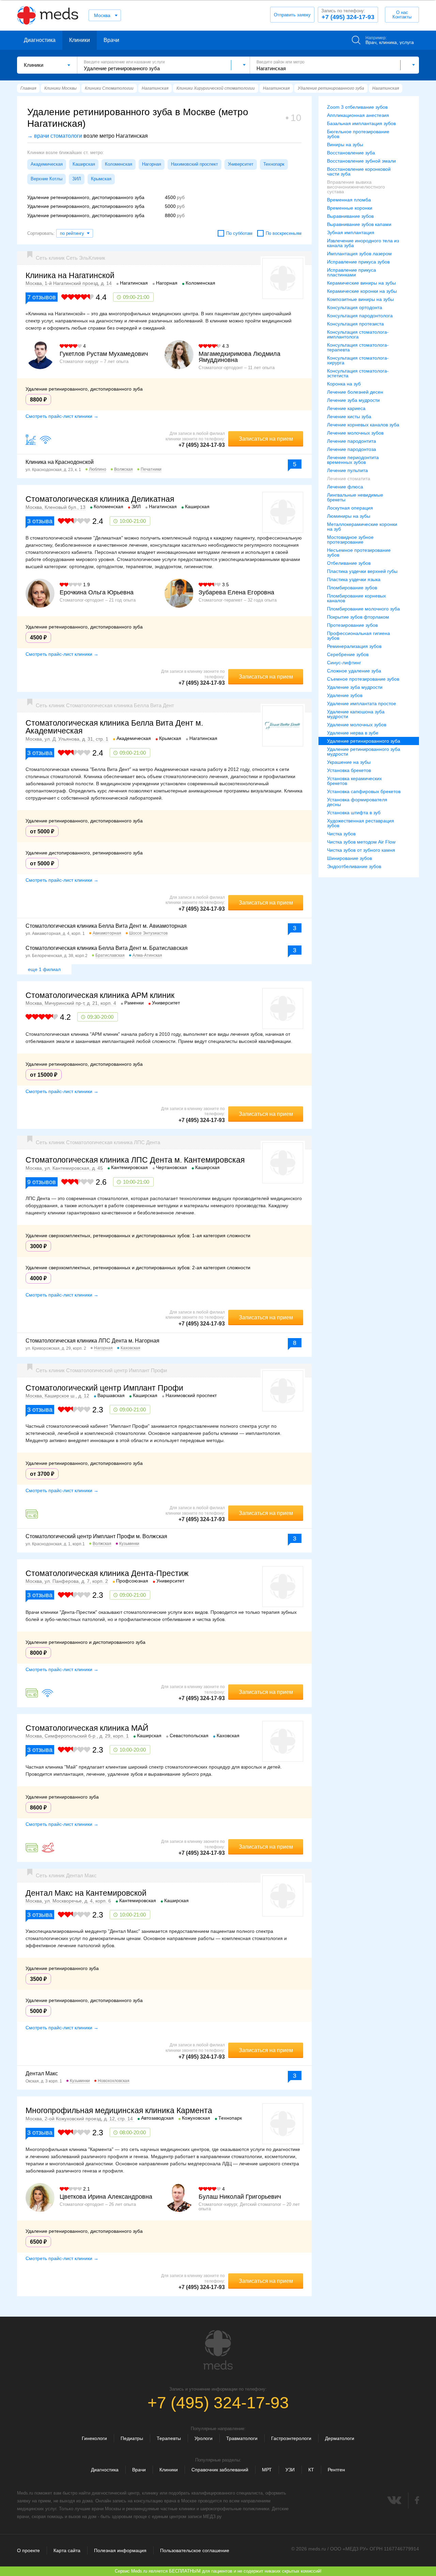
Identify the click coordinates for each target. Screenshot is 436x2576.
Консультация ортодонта (355, 307)
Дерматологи (340, 2438)
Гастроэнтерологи (291, 2438)
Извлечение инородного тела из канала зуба (363, 243)
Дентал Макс (42, 2073)
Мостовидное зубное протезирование (350, 540)
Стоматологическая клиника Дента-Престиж (107, 1573)
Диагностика (40, 40)
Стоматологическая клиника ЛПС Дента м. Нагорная (92, 1341)
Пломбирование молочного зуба (363, 609)
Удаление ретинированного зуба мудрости (364, 752)
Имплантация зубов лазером (359, 254)
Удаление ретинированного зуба (364, 741)
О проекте (28, 2550)
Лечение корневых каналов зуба (363, 425)
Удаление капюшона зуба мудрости (356, 714)
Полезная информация (120, 2550)
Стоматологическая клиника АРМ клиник (100, 995)
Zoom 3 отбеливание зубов (357, 107)
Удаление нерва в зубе (353, 733)
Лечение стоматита (349, 479)
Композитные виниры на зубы (360, 299)
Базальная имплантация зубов (361, 123)
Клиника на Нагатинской (70, 275)
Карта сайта (67, 2550)
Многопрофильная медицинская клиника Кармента (119, 2110)
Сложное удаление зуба (354, 671)
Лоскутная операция (350, 508)
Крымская (101, 179)
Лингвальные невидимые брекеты (355, 497)
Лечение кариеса (346, 408)
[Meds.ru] (218, 2350)
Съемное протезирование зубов (363, 679)
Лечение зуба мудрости (353, 400)
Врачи (111, 40)
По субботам (239, 233)
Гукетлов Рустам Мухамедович (104, 354)
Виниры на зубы (345, 145)
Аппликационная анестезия (358, 115)
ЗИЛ (77, 179)
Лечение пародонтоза (352, 449)
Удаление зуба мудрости (355, 687)
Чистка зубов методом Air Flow (361, 842)
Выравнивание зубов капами (359, 224)
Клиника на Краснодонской (60, 462)
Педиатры (132, 2438)
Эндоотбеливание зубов (354, 866)
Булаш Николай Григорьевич (240, 2197)
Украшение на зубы (349, 762)
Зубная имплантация (351, 232)
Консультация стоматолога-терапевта (358, 347)
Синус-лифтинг (344, 663)
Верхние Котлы (46, 179)
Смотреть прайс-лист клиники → (62, 416)
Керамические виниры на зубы (361, 283)
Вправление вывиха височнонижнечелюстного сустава (356, 187)
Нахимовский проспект (194, 164)
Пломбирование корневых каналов (356, 598)
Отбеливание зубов (349, 563)
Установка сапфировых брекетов (364, 791)
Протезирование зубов (352, 625)
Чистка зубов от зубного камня (361, 850)
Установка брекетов (349, 770)
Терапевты (169, 2438)
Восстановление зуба (351, 153)
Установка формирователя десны (357, 802)
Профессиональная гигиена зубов (359, 636)
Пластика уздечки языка (354, 579)
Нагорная (152, 164)
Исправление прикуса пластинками (352, 272)
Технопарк (274, 164)
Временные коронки (350, 208)
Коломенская (119, 164)
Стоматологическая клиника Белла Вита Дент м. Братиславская (107, 948)
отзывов (42, 297)
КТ (311, 2470)
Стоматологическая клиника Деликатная (100, 499)
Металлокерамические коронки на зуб (362, 527)
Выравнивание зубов (350, 216)
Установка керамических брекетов (354, 781)
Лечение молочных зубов (355, 433)
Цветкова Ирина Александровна (106, 2197)
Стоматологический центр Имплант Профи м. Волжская (96, 1536)
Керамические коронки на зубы (362, 291)
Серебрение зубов (348, 654)
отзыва (40, 521)
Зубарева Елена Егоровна (236, 592)
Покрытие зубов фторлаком (358, 617)
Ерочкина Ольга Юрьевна (97, 592)
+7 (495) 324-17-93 (348, 14)
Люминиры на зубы (349, 516)
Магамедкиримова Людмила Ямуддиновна (239, 357)
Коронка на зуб (344, 384)
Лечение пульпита (347, 470)
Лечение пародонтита (352, 441)
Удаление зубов (345, 695)
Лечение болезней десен (355, 392)
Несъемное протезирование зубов (359, 552)
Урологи (204, 2438)
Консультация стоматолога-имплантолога (358, 334)
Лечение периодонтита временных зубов (353, 460)
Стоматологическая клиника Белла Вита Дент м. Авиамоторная (106, 926)
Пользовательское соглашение (195, 2550)
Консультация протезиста (355, 324)
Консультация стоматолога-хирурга (358, 360)
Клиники (80, 40)
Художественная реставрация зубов (361, 823)
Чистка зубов (341, 834)
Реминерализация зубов (354, 646)
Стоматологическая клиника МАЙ (87, 1728)
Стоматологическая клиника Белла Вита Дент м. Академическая (114, 727)
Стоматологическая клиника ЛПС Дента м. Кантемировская (135, 1160)
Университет (241, 164)
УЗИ (290, 2470)
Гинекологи (94, 2438)
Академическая (47, 164)
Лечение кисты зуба (349, 416)
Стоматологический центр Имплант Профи (104, 1388)
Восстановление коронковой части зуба (359, 171)
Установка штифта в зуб (354, 813)
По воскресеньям (284, 233)
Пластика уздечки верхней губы (362, 571)
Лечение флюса (345, 487)
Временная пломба (349, 200)
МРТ (267, 2470)
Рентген (336, 2470)
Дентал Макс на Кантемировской (86, 1893)
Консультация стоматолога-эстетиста (358, 373)
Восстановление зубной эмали (361, 161)
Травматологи (242, 2438)
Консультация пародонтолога (360, 316)
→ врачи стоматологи (55, 136)
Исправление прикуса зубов (358, 262)
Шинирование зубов (349, 858)
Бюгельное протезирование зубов (358, 134)
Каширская (84, 164)
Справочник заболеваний (220, 2470)
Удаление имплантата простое (362, 703)
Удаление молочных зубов (357, 725)
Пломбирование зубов (352, 588)
